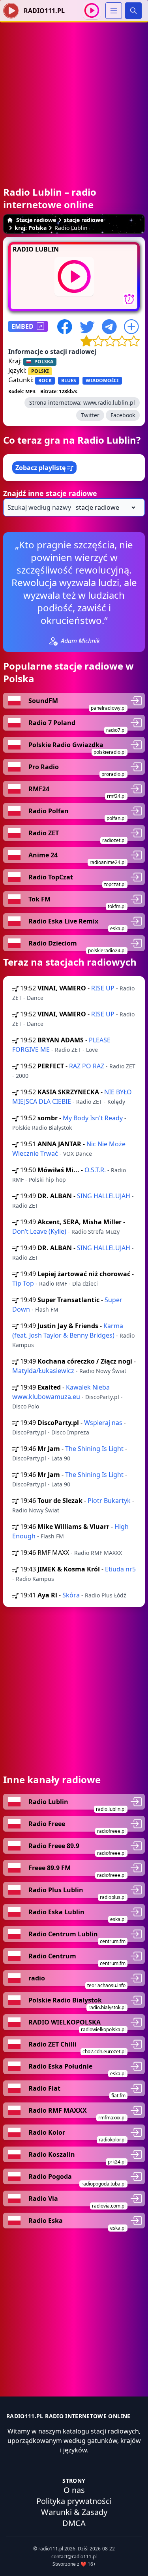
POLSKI (40, 371)
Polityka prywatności (74, 2501)
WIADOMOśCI (102, 380)
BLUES (69, 380)
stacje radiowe (84, 220)
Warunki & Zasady (74, 2512)
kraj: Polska (31, 228)
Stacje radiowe (36, 220)
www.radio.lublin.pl (109, 402)
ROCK (45, 380)
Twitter (90, 415)
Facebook (123, 415)
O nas (74, 2490)
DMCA (74, 2523)
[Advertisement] (74, 96)
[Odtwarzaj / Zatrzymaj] (92, 10)
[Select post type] (104, 507)
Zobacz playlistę (41, 468)
